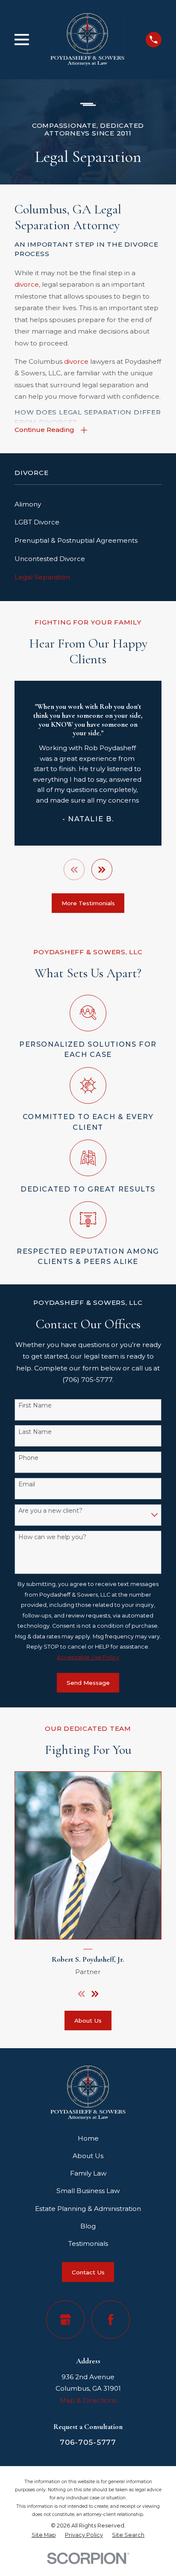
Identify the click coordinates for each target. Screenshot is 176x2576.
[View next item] (102, 869)
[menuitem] (88, 505)
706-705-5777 (88, 2442)
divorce (27, 284)
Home (88, 2138)
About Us (88, 2021)
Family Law (88, 2173)
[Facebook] (110, 2319)
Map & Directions (88, 2400)
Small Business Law (88, 2191)
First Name (35, 1406)
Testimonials (88, 2244)
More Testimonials (88, 903)
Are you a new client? (50, 1511)
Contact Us (88, 2272)
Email (27, 1484)
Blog (88, 2226)
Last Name (35, 1432)
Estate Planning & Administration (88, 2209)
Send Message (88, 1683)
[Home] (87, 39)
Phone (28, 1458)
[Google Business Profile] (65, 2319)
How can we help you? (52, 1537)
